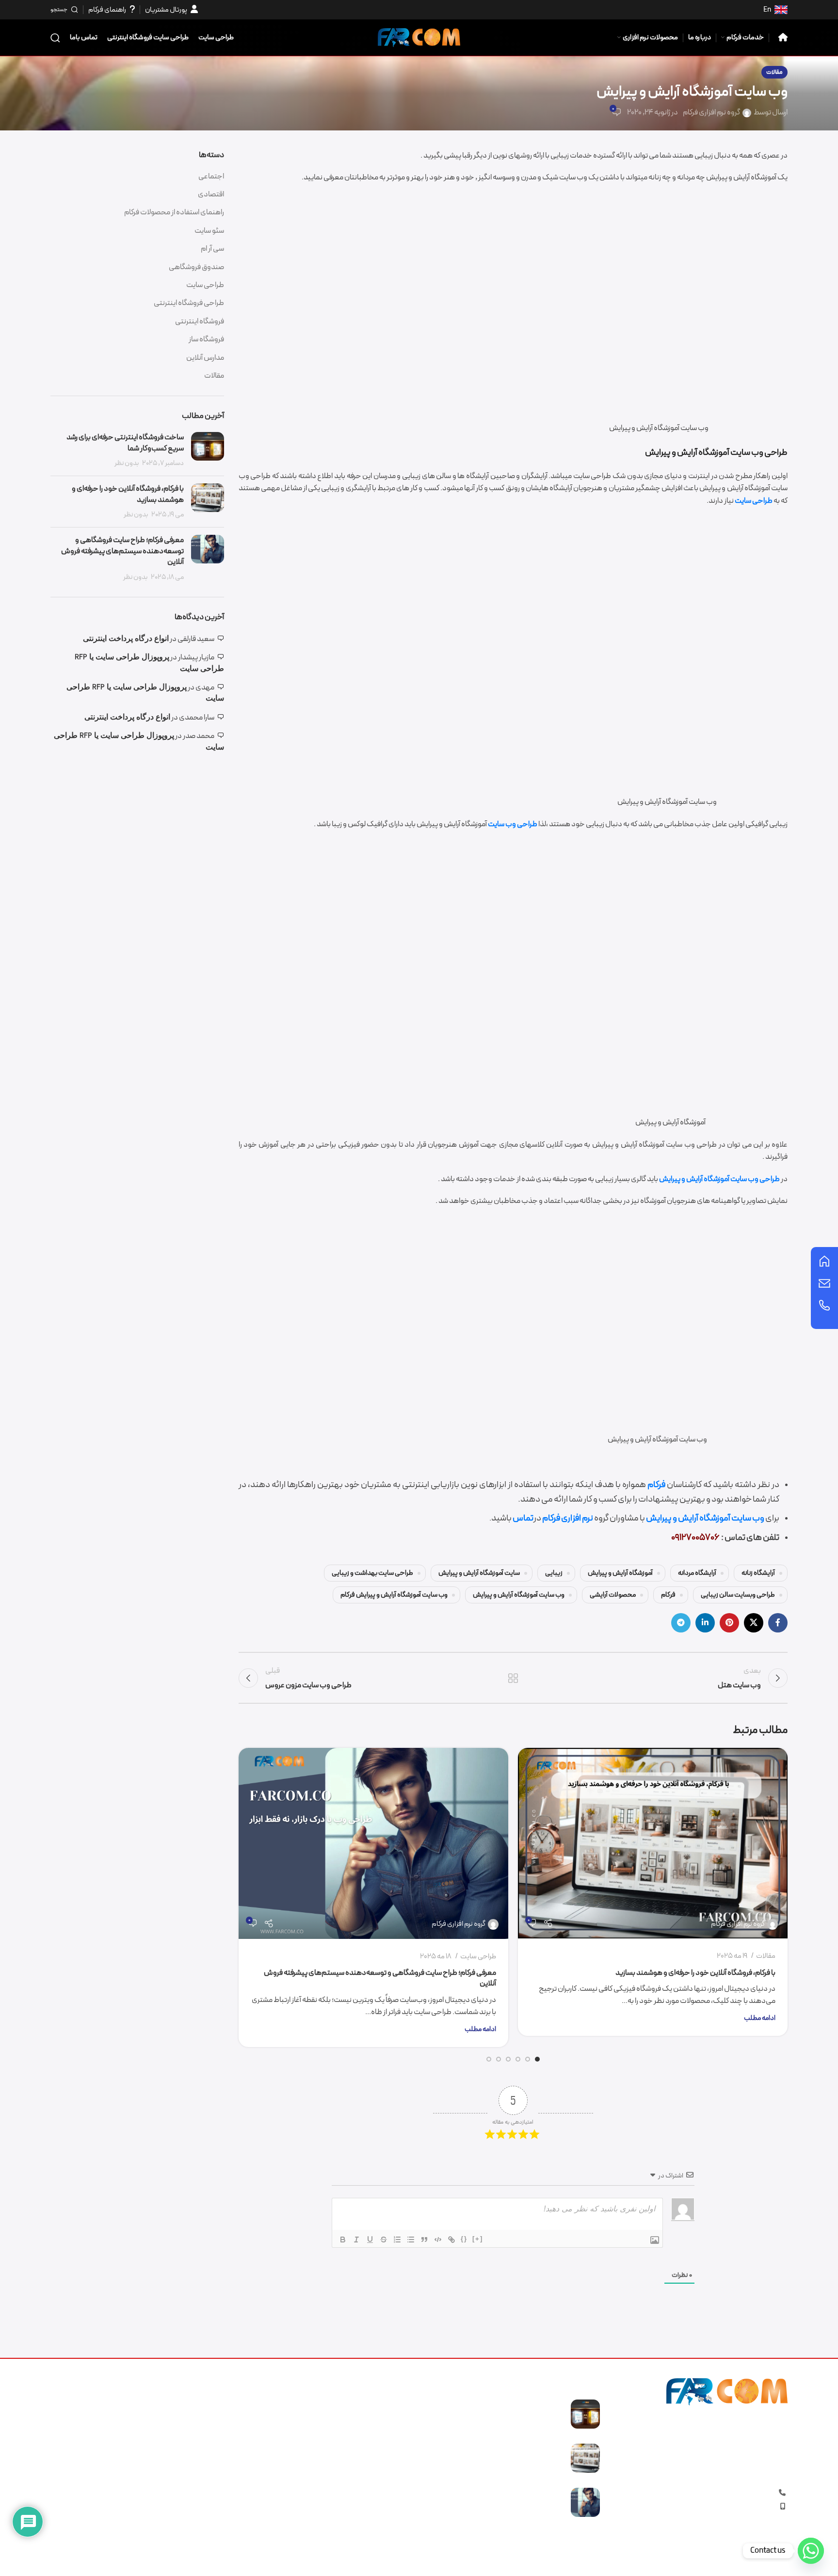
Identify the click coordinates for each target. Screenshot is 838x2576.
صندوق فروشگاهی (196, 267)
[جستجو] (55, 38)
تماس (523, 1518)
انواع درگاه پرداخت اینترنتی (126, 638)
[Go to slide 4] (508, 2059)
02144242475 (720, 2493)
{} (464, 2239)
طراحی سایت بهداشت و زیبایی (372, 1573)
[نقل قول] (424, 2240)
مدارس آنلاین (205, 358)
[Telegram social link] (681, 1623)
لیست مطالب (513, 1678)
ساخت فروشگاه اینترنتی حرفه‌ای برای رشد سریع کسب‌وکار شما (125, 443)
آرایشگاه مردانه (697, 1573)
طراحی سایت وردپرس (381, 2513)
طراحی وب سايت (513, 824)
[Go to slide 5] (499, 2059)
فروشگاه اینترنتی (200, 321)
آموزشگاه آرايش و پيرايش (620, 1573)
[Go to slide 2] (528, 2059)
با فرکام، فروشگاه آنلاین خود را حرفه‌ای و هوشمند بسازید (695, 1973)
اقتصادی (211, 194)
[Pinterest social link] (729, 1623)
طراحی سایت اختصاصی (378, 2496)
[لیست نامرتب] (411, 2240)
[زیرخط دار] (370, 2240)
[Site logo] (419, 37)
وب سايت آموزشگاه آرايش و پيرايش (705, 1518)
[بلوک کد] (438, 2240)
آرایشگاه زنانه (758, 1573)
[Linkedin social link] (705, 1623)
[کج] (356, 2240)
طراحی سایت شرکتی (383, 2459)
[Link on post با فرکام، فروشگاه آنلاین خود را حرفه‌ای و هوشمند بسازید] (653, 1843)
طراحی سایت (754, 501)
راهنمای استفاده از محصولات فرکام (174, 212)
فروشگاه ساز (206, 339)
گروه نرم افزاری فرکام (711, 112)
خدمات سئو (394, 2441)
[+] (478, 2239)
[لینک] (451, 2240)
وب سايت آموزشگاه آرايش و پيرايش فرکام (394, 1595)
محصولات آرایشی (613, 1595)
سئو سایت (209, 231)
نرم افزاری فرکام (568, 1518)
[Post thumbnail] (208, 450)
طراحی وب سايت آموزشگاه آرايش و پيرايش (719, 1179)
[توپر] (343, 2240)
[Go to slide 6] (489, 2059)
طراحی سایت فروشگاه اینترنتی (368, 2405)
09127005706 (732, 2507)
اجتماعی (211, 176)
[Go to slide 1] (537, 2059)
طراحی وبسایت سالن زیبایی (738, 1595)
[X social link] (754, 1623)
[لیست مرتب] (397, 2240)
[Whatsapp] (811, 2551)
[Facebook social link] (778, 1623)
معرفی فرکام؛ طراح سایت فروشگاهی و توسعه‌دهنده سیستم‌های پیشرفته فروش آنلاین (380, 1978)
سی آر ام (212, 249)
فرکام (656, 1485)
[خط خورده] (384, 2240)
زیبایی (554, 1573)
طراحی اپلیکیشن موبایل (377, 2478)
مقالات (774, 72)
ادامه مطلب (760, 2018)
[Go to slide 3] (518, 2059)
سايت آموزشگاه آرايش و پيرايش (479, 1573)
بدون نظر (127, 463)
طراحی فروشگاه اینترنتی (189, 303)
